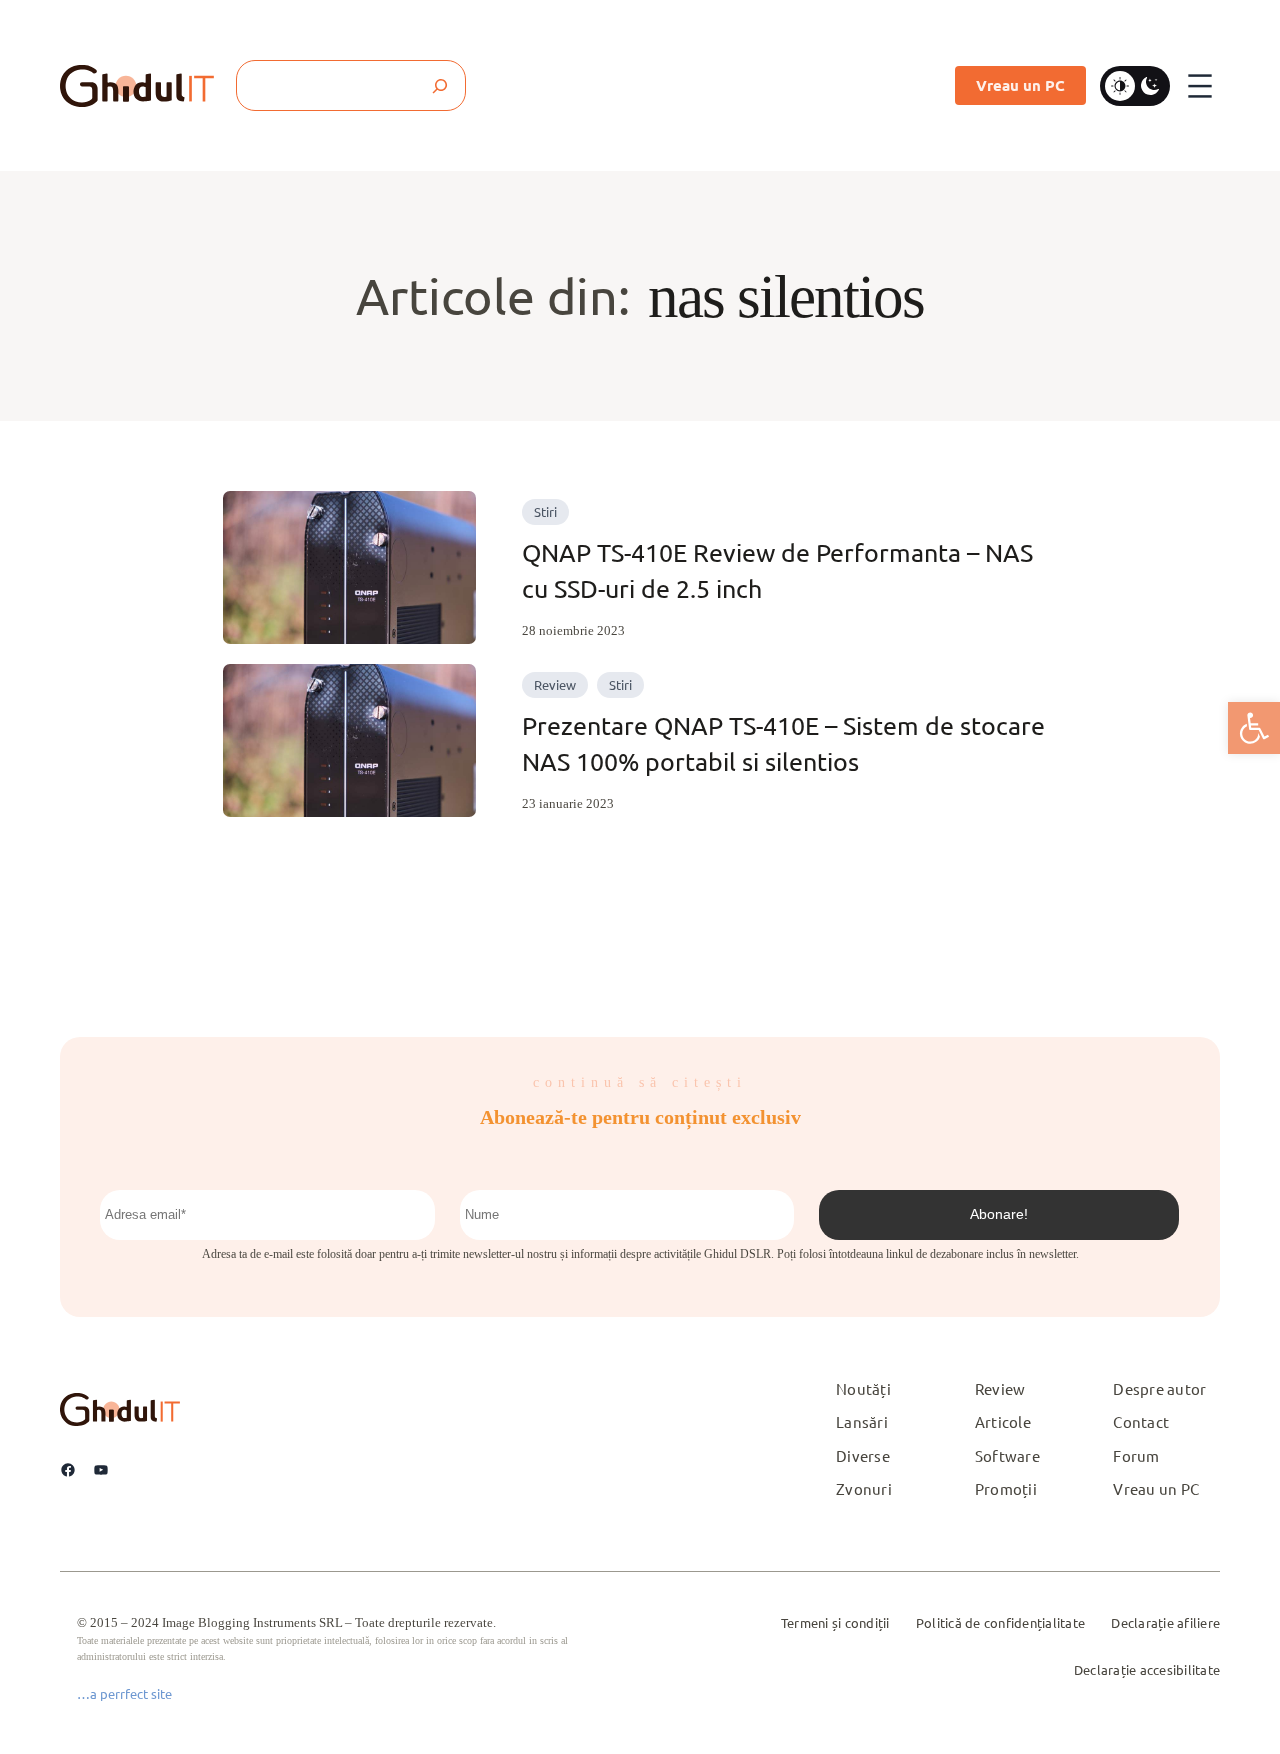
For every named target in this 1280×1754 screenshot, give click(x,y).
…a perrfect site (124, 1693)
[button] (1254, 728)
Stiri (545, 511)
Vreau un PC (1020, 85)
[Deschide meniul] (1200, 86)
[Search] (440, 85)
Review (555, 684)
